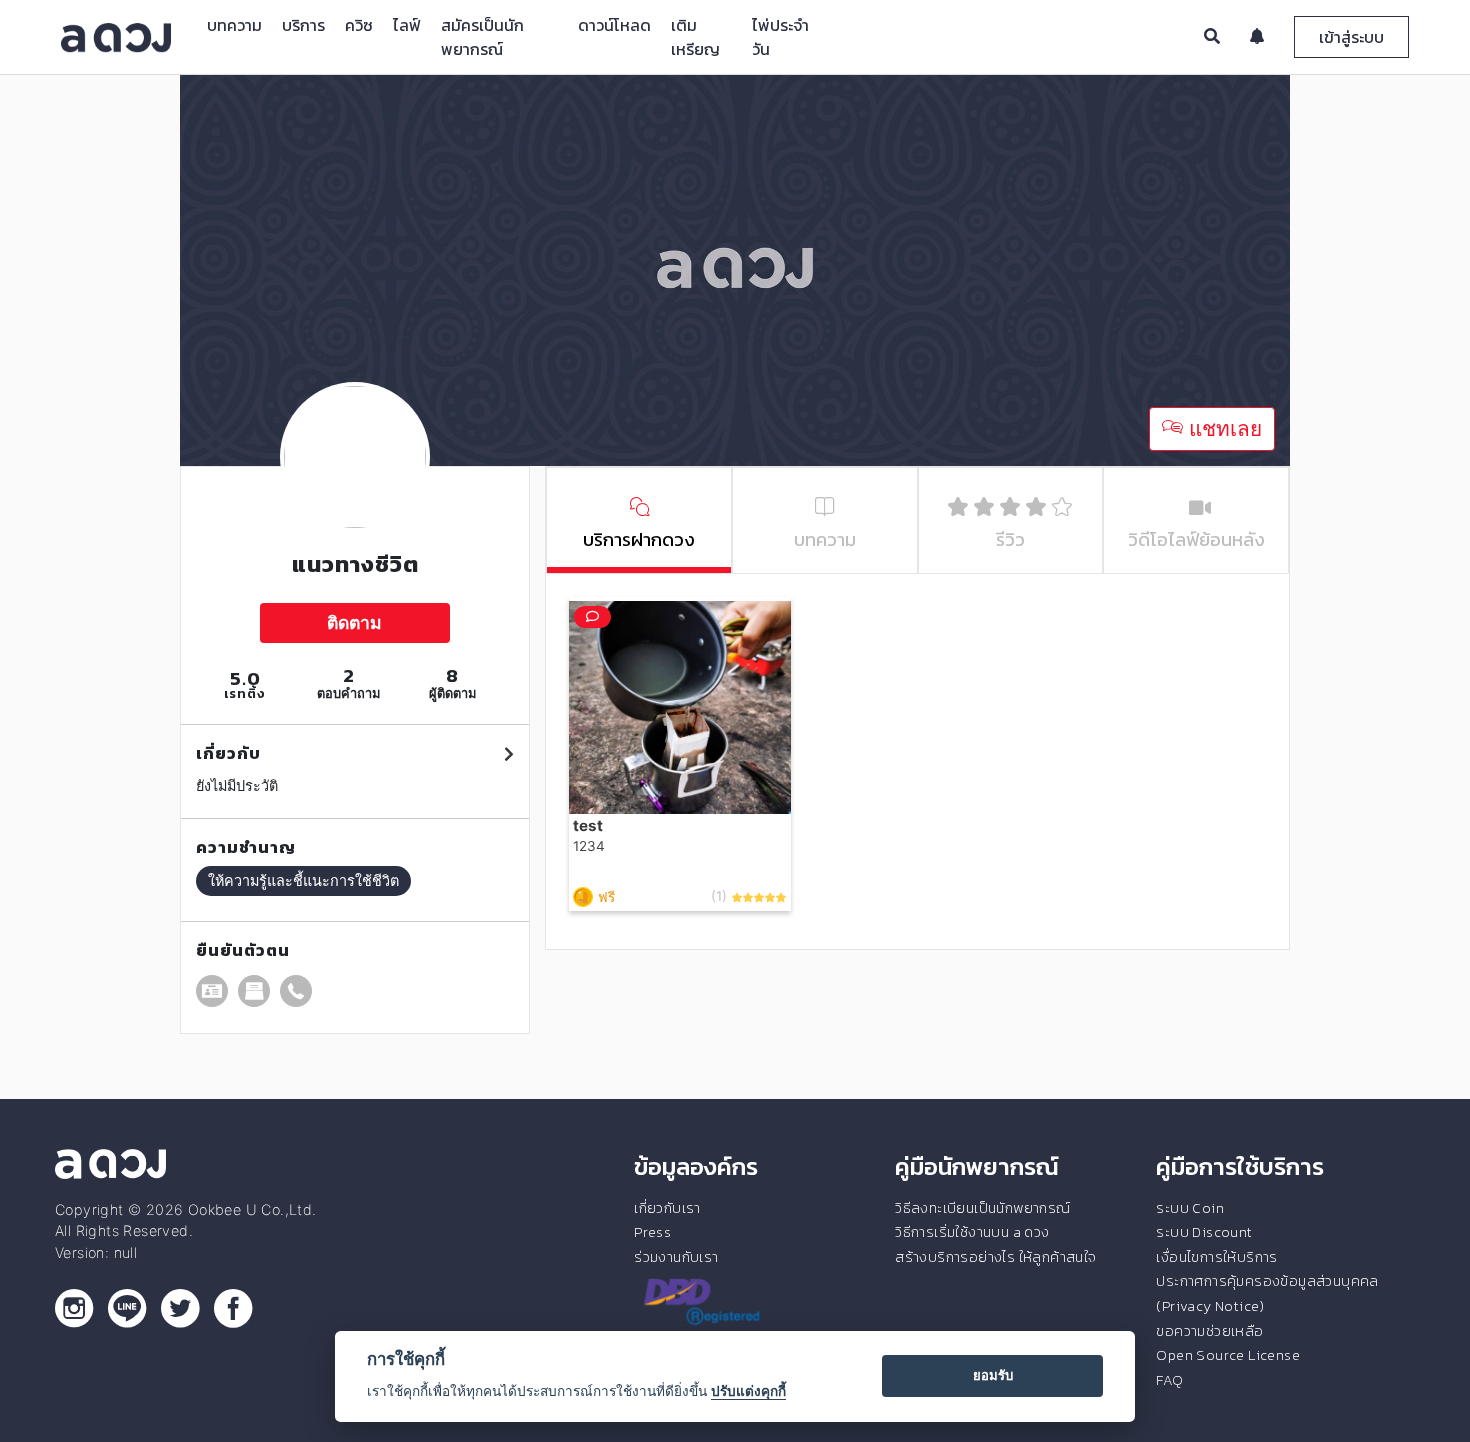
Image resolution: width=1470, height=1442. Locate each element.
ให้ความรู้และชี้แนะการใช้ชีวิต (303, 880)
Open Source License (1228, 1355)
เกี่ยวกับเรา (667, 1208)
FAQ (1169, 1380)
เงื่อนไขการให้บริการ (1216, 1257)
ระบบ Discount (1204, 1232)
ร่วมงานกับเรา (676, 1257)
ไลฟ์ (407, 25)
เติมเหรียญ (695, 37)
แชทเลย (1222, 428)
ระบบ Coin (1190, 1208)
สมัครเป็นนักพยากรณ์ (482, 37)
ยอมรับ (993, 1375)
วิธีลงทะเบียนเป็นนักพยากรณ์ (982, 1208)
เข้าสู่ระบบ (1351, 37)
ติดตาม (354, 622)
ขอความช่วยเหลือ (1209, 1331)
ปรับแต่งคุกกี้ (748, 1391)
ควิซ (359, 25)
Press (652, 1232)
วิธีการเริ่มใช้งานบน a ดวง (972, 1232)
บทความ (234, 25)
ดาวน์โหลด (614, 25)
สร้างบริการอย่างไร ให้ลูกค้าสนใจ (995, 1257)
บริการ (303, 25)
